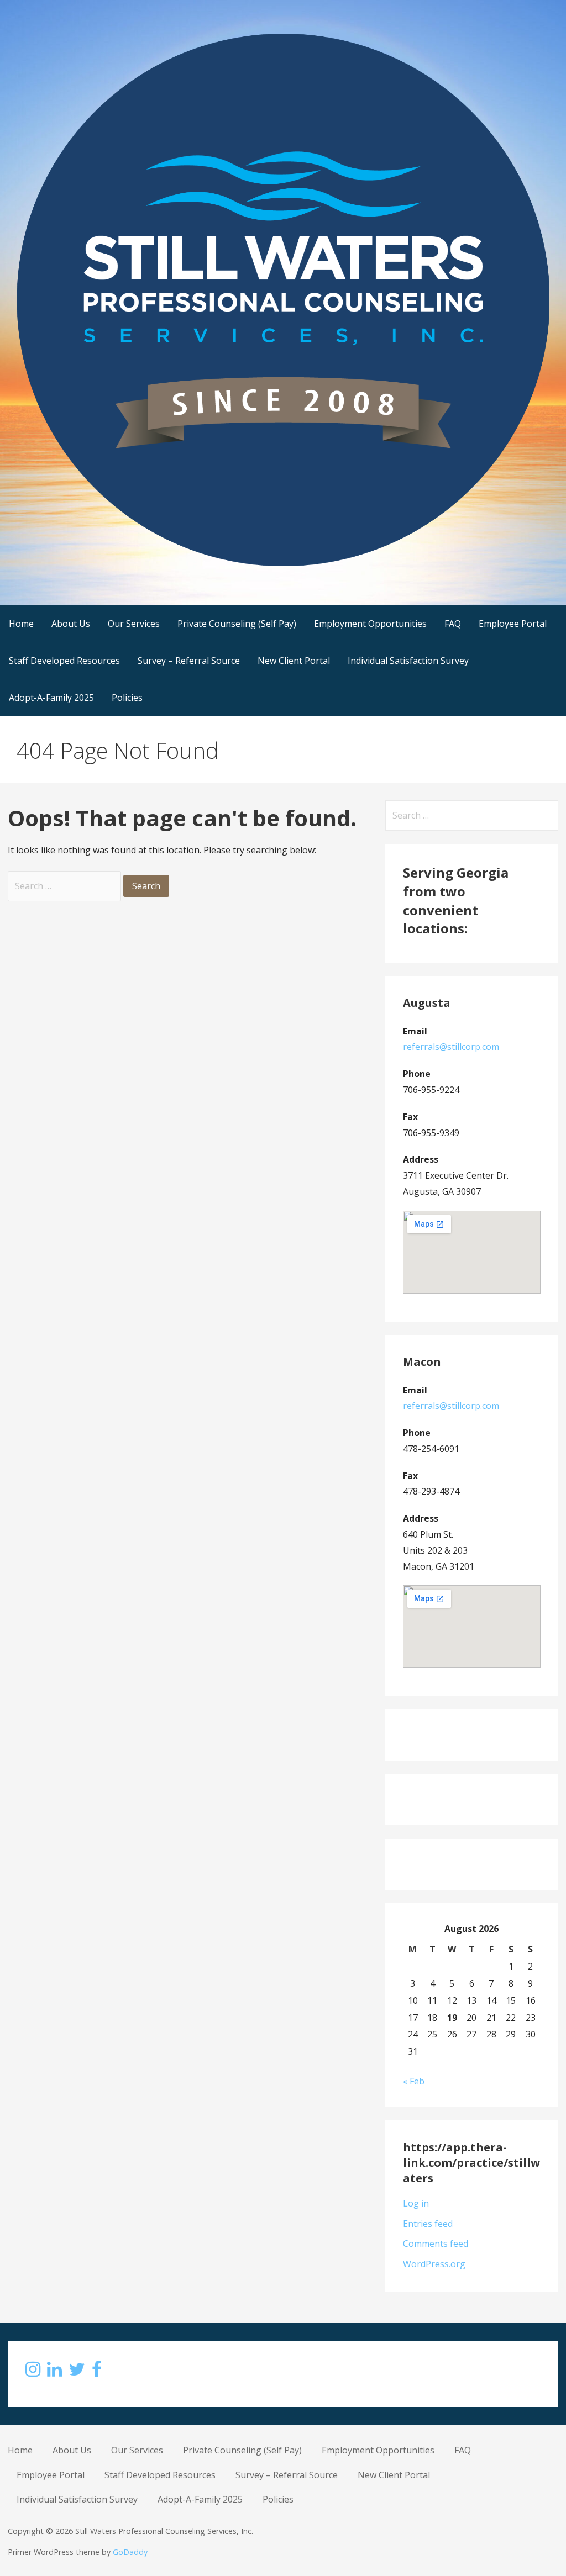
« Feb (414, 2081)
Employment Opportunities (370, 624)
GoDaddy (130, 2552)
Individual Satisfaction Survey (408, 661)
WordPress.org (434, 2264)
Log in (416, 2203)
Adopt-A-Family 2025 (51, 698)
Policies (127, 698)
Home (21, 624)
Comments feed (436, 2244)
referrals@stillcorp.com (451, 1047)
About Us (71, 624)
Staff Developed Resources (64, 661)
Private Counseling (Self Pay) (237, 624)
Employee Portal (513, 624)
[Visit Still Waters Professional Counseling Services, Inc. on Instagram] (33, 2372)
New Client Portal (294, 661)
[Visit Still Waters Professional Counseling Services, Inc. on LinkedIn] (54, 2372)
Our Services (134, 624)
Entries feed (428, 2224)
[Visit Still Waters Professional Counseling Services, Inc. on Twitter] (77, 2372)
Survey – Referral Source (189, 661)
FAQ (453, 624)
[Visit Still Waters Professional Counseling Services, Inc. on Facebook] (97, 2372)
